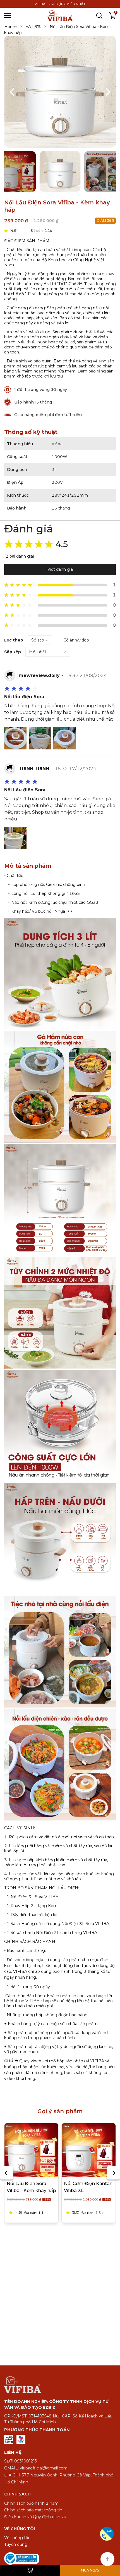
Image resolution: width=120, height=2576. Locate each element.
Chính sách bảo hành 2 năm (31, 2503)
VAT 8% (36, 27)
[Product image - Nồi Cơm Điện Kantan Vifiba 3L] (89, 2150)
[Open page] (60, 16)
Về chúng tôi (17, 2538)
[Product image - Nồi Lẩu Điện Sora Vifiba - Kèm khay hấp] (31, 2150)
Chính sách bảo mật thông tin (33, 2510)
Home (13, 27)
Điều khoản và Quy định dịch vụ (35, 2517)
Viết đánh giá (60, 569)
